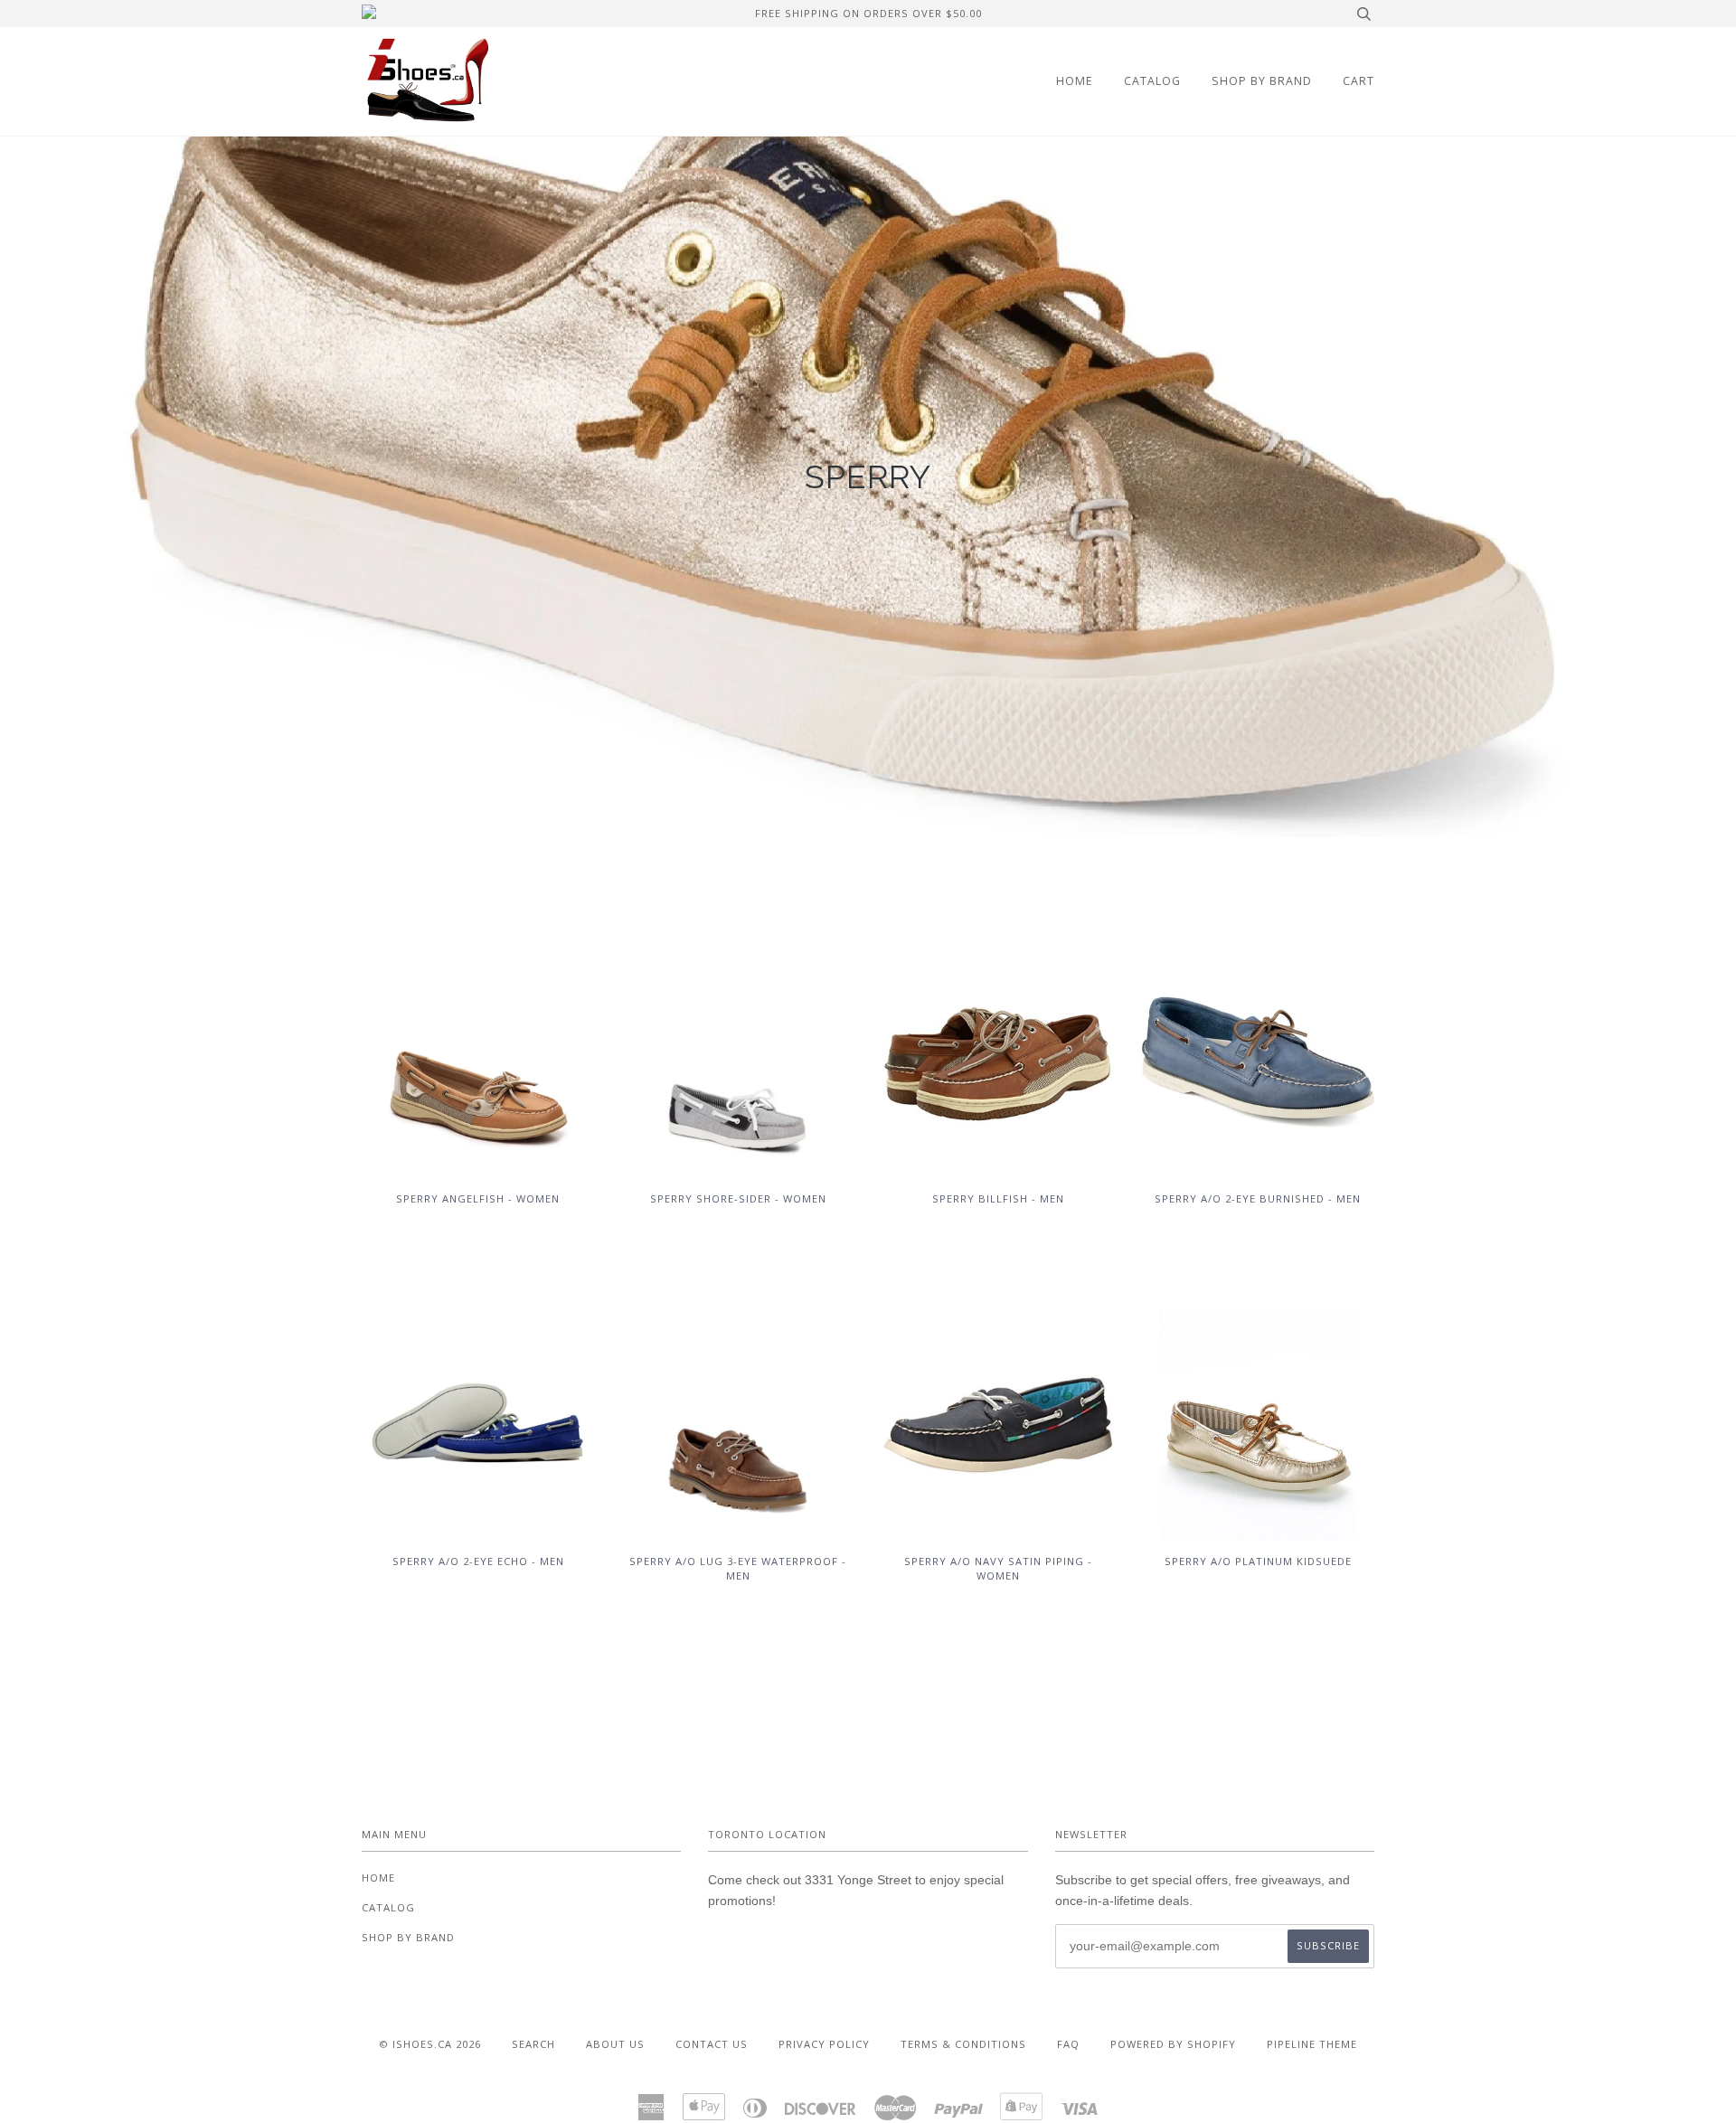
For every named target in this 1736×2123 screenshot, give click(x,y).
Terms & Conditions (963, 2044)
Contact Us (712, 2044)
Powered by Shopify (1173, 2044)
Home (1075, 81)
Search (533, 2044)
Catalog (1152, 81)
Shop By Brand (1262, 81)
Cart (1359, 81)
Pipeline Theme (1312, 2044)
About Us (615, 2044)
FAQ (1068, 2044)
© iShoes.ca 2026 (430, 2044)
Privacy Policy (824, 2044)
